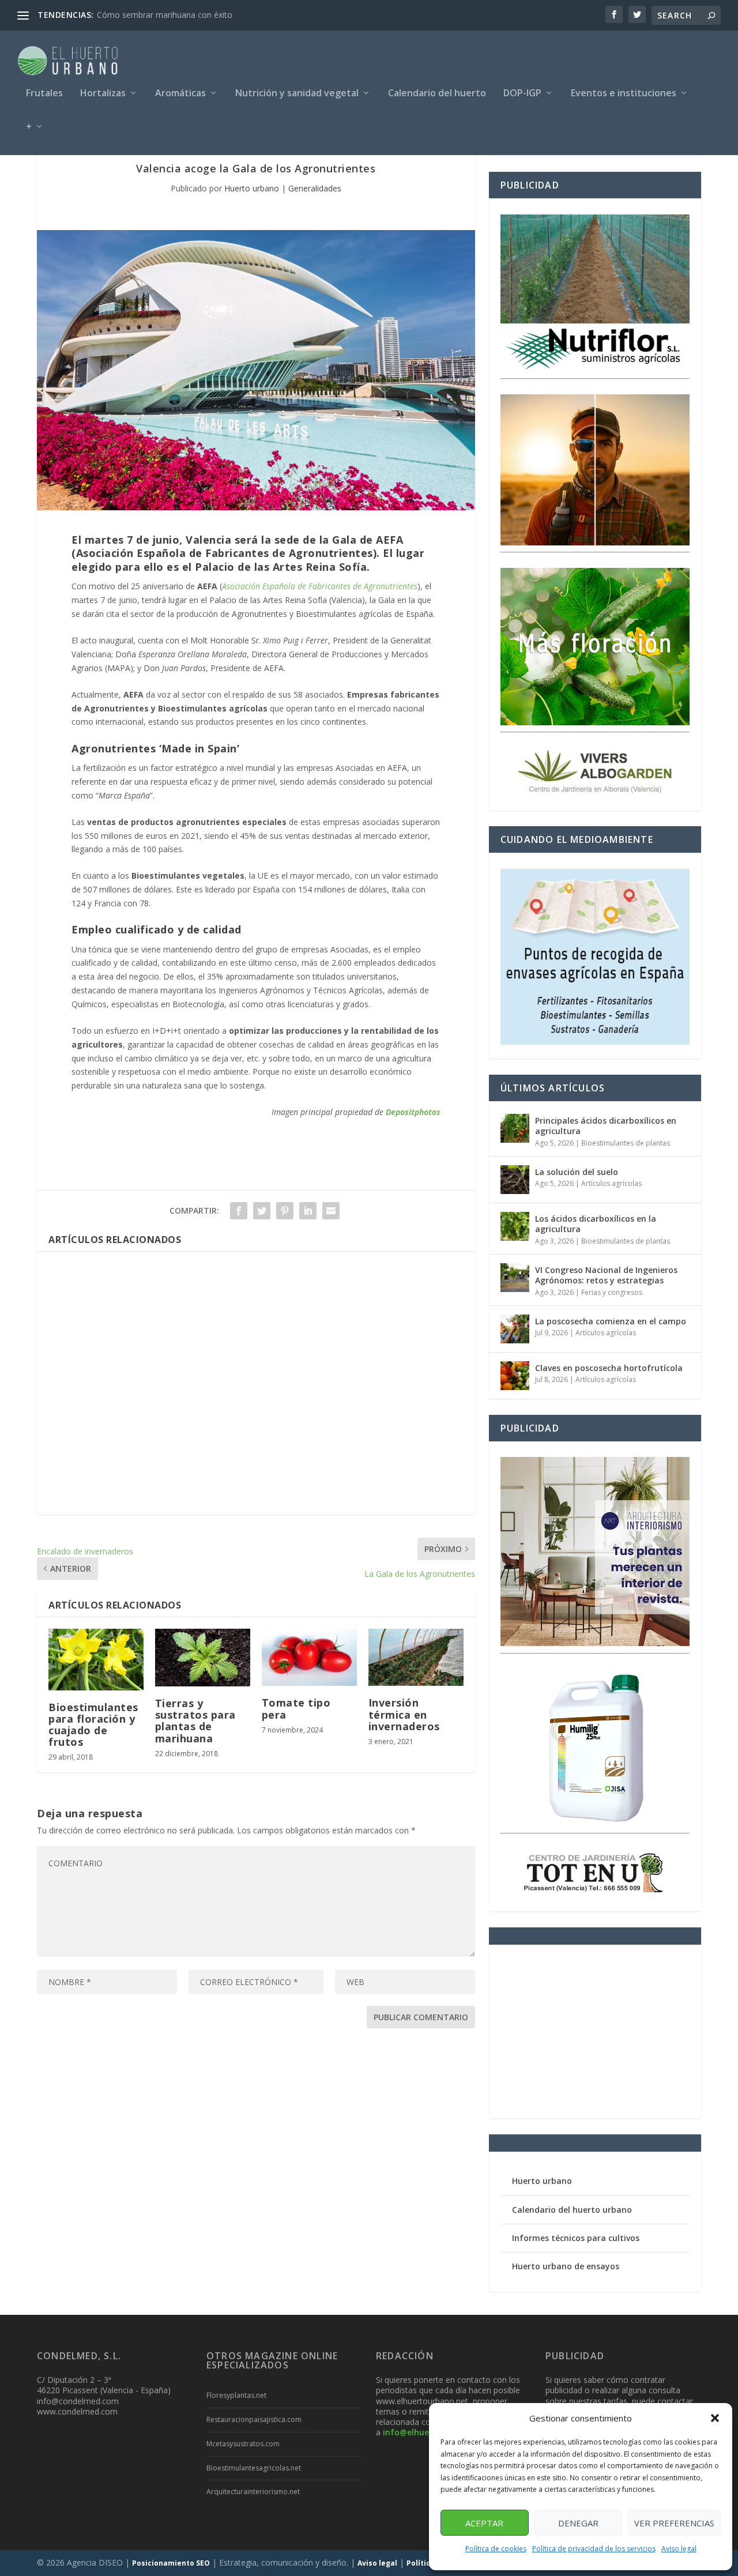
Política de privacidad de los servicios (594, 2549)
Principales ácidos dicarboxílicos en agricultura (606, 1126)
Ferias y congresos (612, 1292)
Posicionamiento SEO (171, 2563)
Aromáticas (180, 94)
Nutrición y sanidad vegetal (297, 94)
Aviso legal (679, 2549)
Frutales (44, 94)
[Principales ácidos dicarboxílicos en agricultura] (515, 1128)
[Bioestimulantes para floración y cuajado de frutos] (96, 1659)
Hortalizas (103, 94)
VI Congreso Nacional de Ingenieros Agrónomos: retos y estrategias (606, 1275)
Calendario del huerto (437, 94)
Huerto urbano (252, 188)
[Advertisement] (256, 1383)
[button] (715, 2418)
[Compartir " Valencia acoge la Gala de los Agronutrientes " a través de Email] (331, 1211)
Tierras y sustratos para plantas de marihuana (195, 1721)
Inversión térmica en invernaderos (404, 1714)
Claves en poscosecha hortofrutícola (609, 1368)
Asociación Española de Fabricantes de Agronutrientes (320, 586)
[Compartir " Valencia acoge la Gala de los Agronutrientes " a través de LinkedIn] (308, 1211)
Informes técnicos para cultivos (576, 2238)
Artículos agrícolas (611, 1183)
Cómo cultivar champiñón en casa (160, 15)
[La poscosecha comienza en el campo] (515, 1329)
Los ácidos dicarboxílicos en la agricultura (596, 1224)
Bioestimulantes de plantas (626, 1143)
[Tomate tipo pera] (309, 1657)
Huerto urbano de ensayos (566, 2266)
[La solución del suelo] (515, 1180)
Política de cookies (496, 2549)
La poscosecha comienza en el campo (611, 1321)
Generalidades (315, 188)
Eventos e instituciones (624, 94)
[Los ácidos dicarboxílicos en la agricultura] (515, 1226)
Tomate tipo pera (296, 1708)
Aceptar (484, 2523)
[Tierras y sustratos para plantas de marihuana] (203, 1658)
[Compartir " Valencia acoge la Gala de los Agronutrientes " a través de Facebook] (239, 1211)
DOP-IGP (522, 94)
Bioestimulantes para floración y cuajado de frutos (93, 1725)
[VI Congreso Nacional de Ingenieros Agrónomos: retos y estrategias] (515, 1278)
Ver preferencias (674, 2523)
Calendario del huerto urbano (572, 2210)
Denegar (578, 2523)
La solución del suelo (577, 1172)
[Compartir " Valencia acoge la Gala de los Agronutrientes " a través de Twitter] (262, 1211)
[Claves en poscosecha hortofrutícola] (515, 1376)
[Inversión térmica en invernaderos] (416, 1657)
